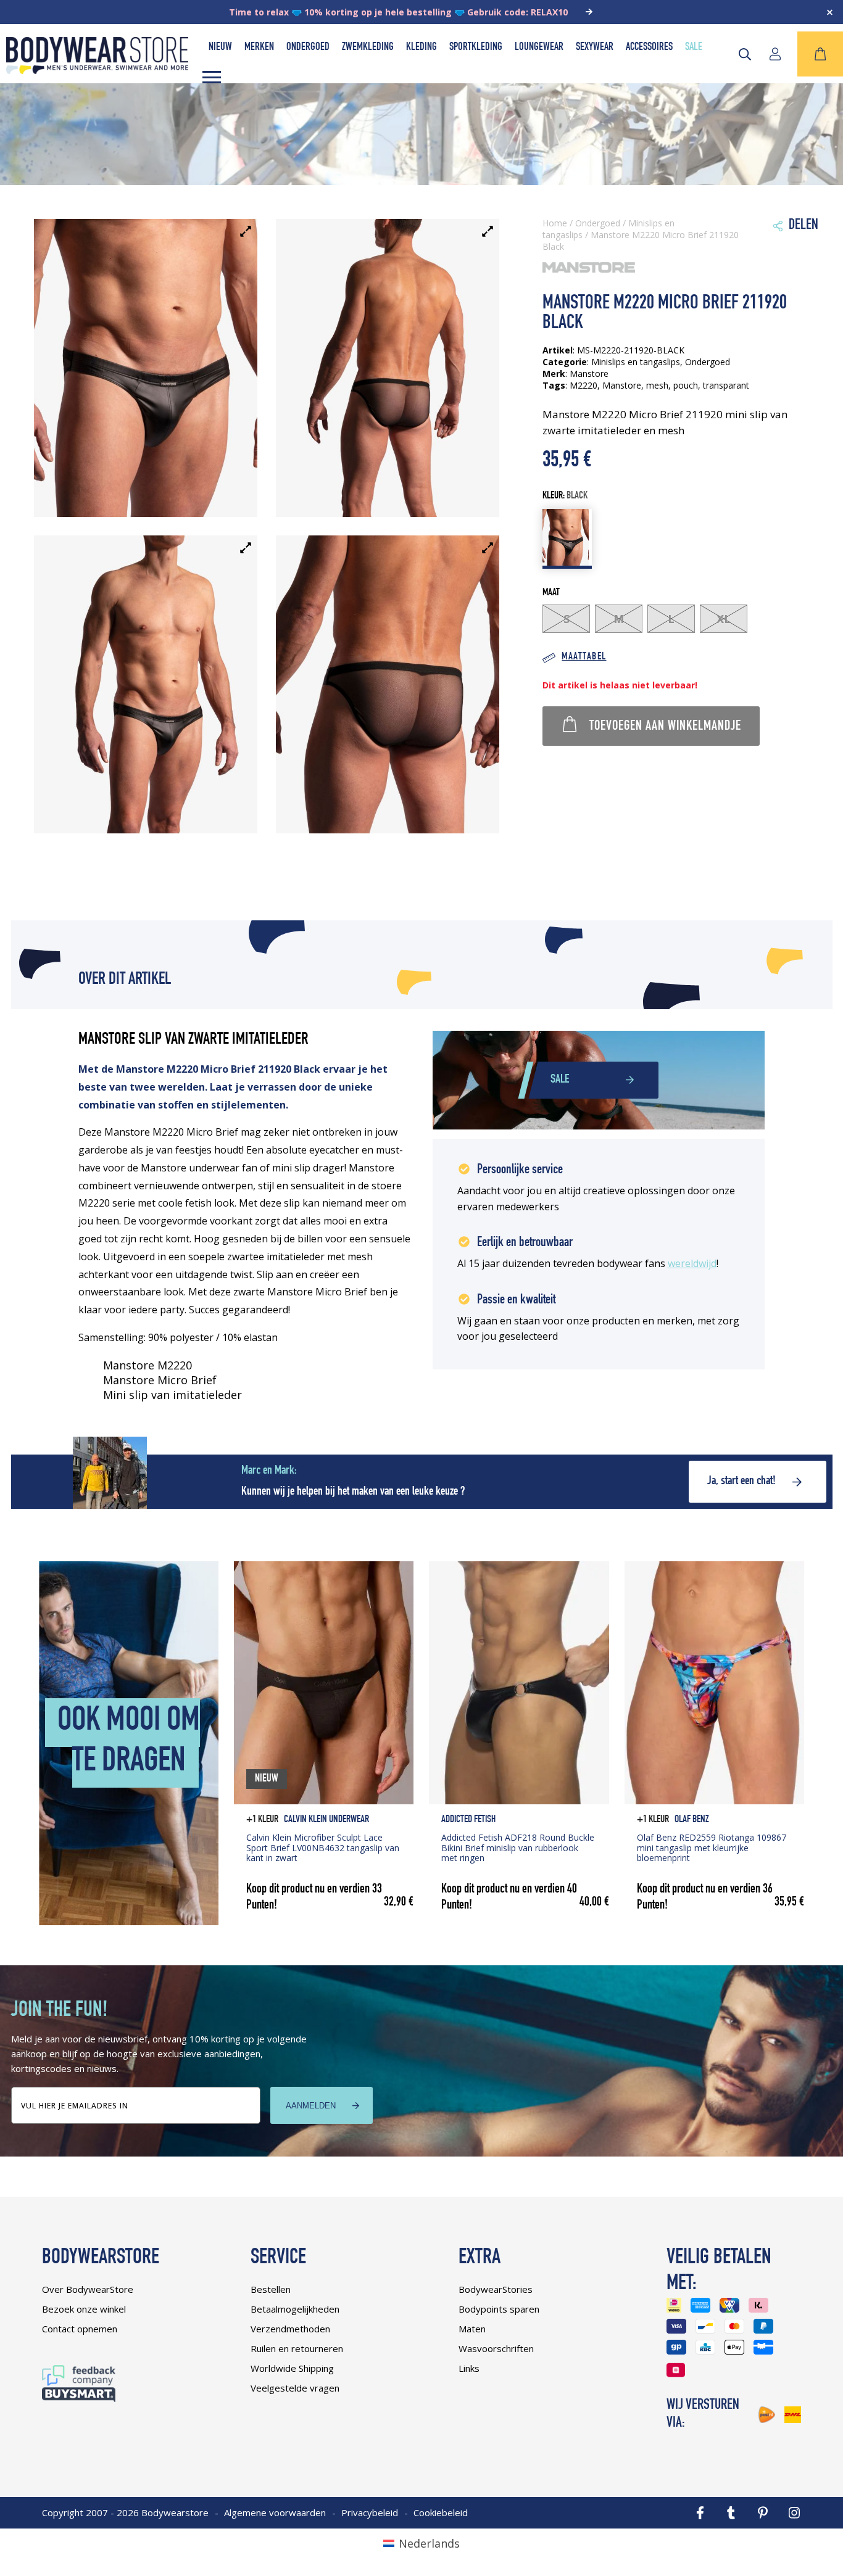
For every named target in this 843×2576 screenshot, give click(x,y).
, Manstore (619, 385)
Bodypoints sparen (499, 2309)
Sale (694, 47)
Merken (259, 47)
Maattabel (584, 657)
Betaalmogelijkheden (295, 2309)
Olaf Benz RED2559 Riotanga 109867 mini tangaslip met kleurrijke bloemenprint (712, 1848)
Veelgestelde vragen (295, 2388)
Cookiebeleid (441, 2512)
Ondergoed (308, 47)
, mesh (655, 385)
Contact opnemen (80, 2329)
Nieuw (220, 47)
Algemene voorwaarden (275, 2512)
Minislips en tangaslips (636, 362)
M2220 (583, 385)
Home (555, 223)
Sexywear (595, 47)
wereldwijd (692, 1263)
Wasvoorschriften (496, 2348)
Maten (472, 2329)
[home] (97, 70)
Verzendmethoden (290, 2329)
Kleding (421, 47)
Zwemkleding (368, 47)
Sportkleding (476, 47)
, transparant (724, 385)
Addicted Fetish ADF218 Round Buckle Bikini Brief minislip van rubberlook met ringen (518, 1848)
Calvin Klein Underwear (326, 1820)
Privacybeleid (370, 2512)
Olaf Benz (692, 1820)
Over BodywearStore (88, 2289)
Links (469, 2368)
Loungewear (539, 47)
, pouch (683, 385)
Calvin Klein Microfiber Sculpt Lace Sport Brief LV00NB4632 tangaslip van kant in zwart (323, 1848)
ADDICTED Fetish (468, 1820)
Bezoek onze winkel (84, 2309)
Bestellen (271, 2289)
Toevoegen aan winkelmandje (665, 727)
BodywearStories (496, 2289)
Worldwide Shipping (292, 2368)
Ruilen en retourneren (297, 2348)
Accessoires (649, 47)
